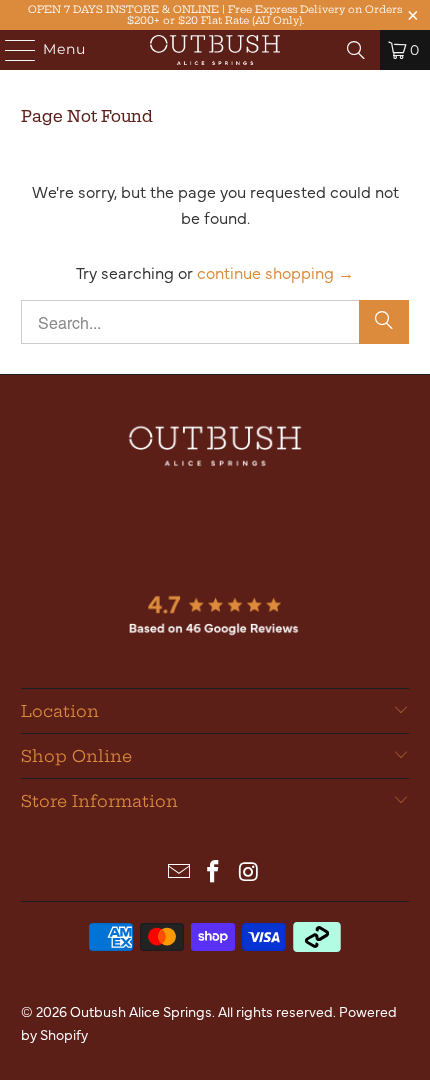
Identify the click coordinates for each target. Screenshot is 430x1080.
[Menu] (11, 50)
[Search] (356, 50)
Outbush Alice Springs (141, 1011)
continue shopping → (275, 272)
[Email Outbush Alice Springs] (179, 871)
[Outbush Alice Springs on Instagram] (249, 871)
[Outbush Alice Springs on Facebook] (214, 871)
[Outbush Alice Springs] (215, 50)
